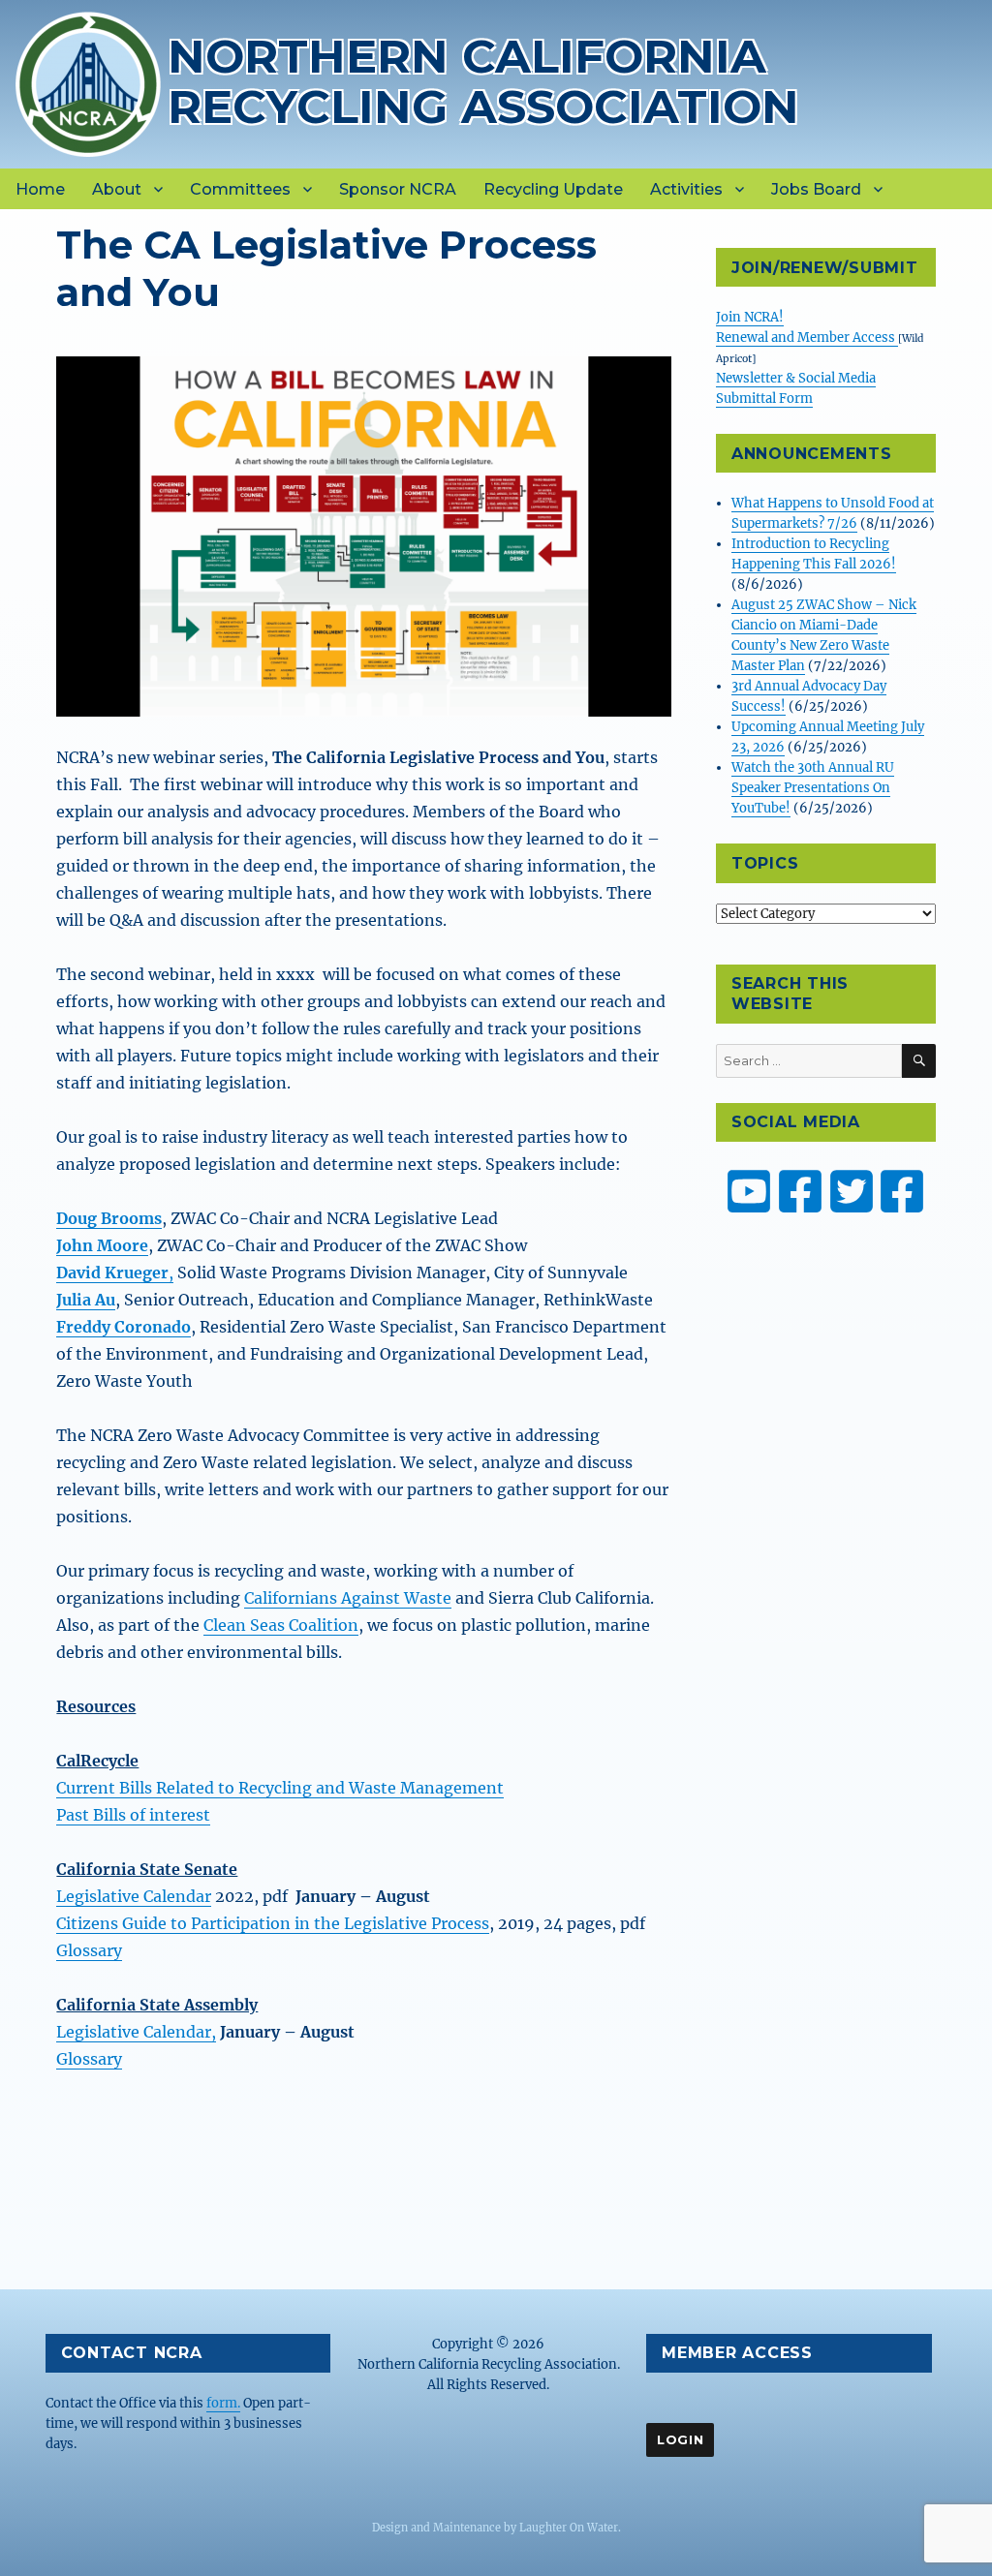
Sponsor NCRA (398, 189)
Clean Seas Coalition (281, 1625)
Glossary (89, 1950)
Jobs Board (816, 189)
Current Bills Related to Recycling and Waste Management (280, 1788)
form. (223, 2403)
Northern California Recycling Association (483, 81)
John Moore (102, 1245)
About (117, 189)
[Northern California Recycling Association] (88, 82)
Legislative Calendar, (136, 2032)
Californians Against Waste (348, 1598)
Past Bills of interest (133, 1815)
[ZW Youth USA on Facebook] (902, 1191)
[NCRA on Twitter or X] (852, 1191)
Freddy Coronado (124, 1327)
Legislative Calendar (134, 1896)
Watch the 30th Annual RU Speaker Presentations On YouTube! (813, 788)
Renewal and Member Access (807, 337)
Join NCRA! (750, 317)
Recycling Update (553, 189)
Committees (240, 189)
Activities (686, 189)
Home (40, 189)
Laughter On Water (569, 2528)
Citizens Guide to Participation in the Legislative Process (273, 1923)
